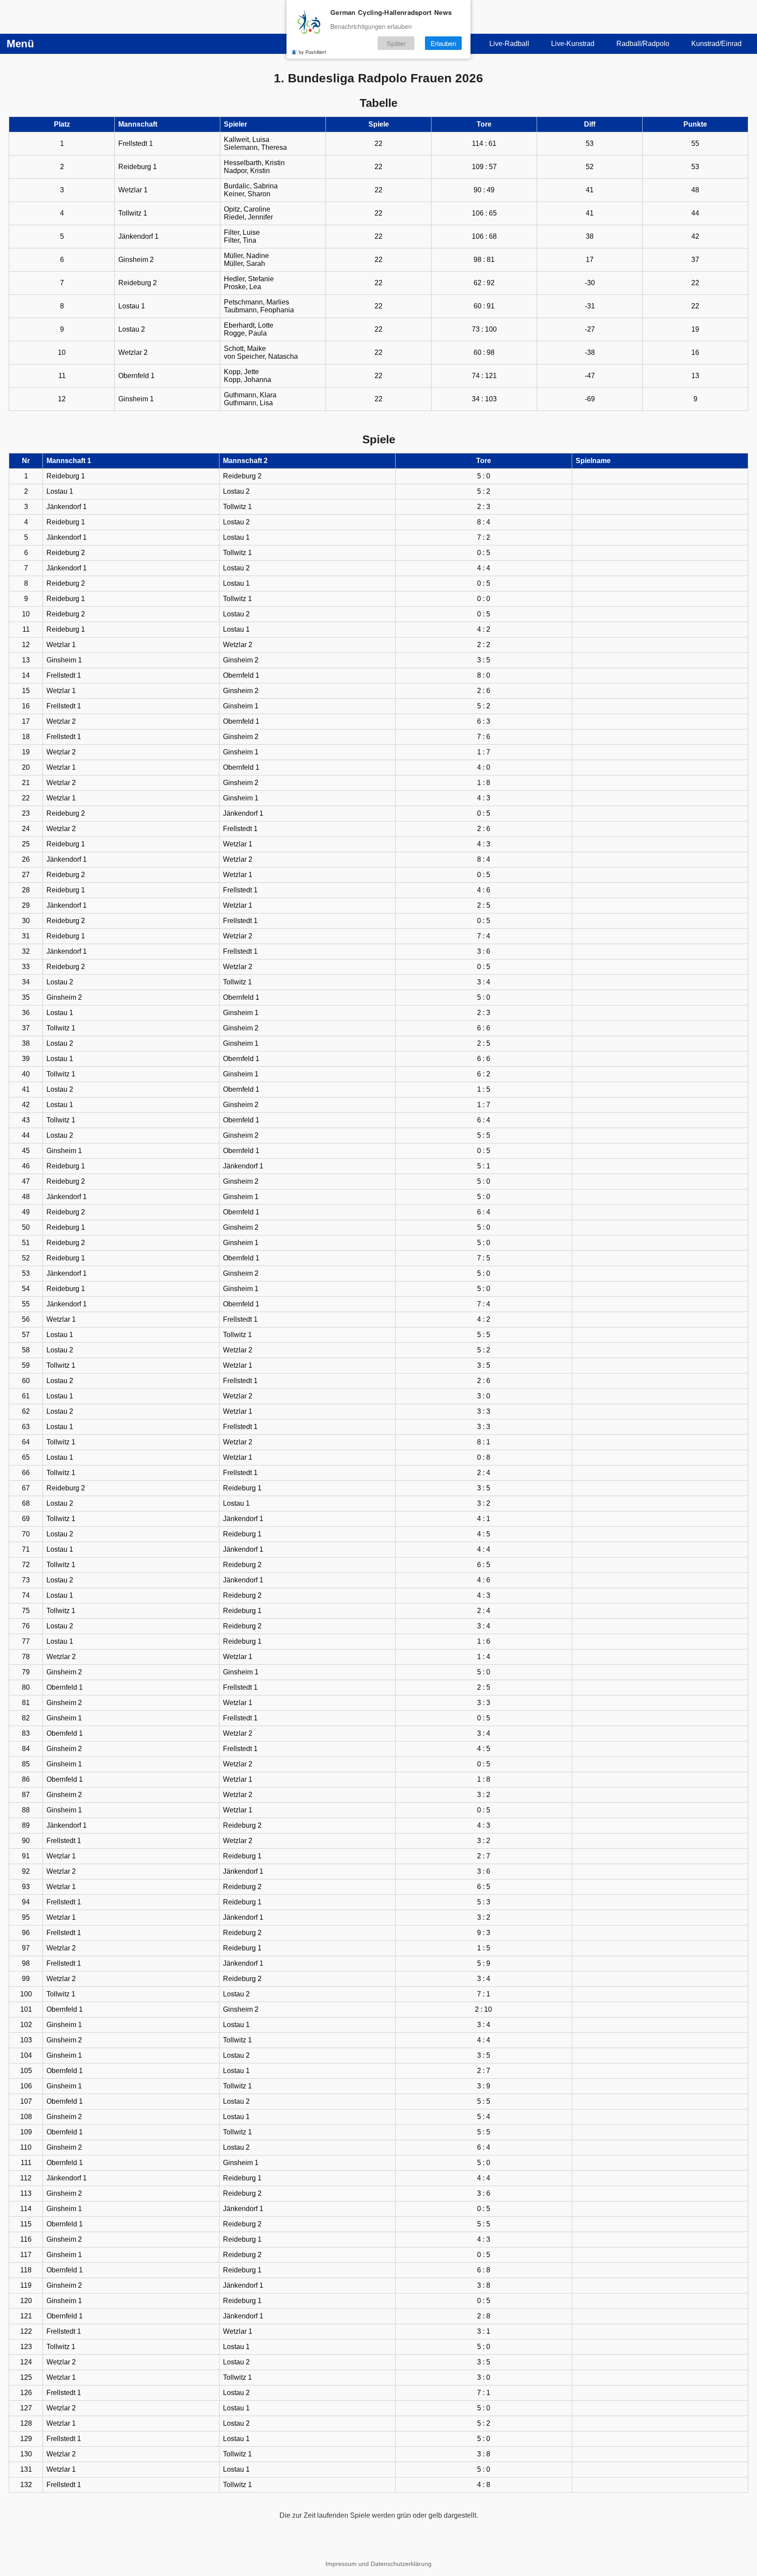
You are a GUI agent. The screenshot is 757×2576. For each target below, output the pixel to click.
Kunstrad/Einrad (716, 44)
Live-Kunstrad (573, 44)
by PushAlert (312, 52)
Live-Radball (509, 44)
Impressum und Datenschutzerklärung (378, 2564)
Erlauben (443, 43)
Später (396, 43)
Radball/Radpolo (643, 44)
